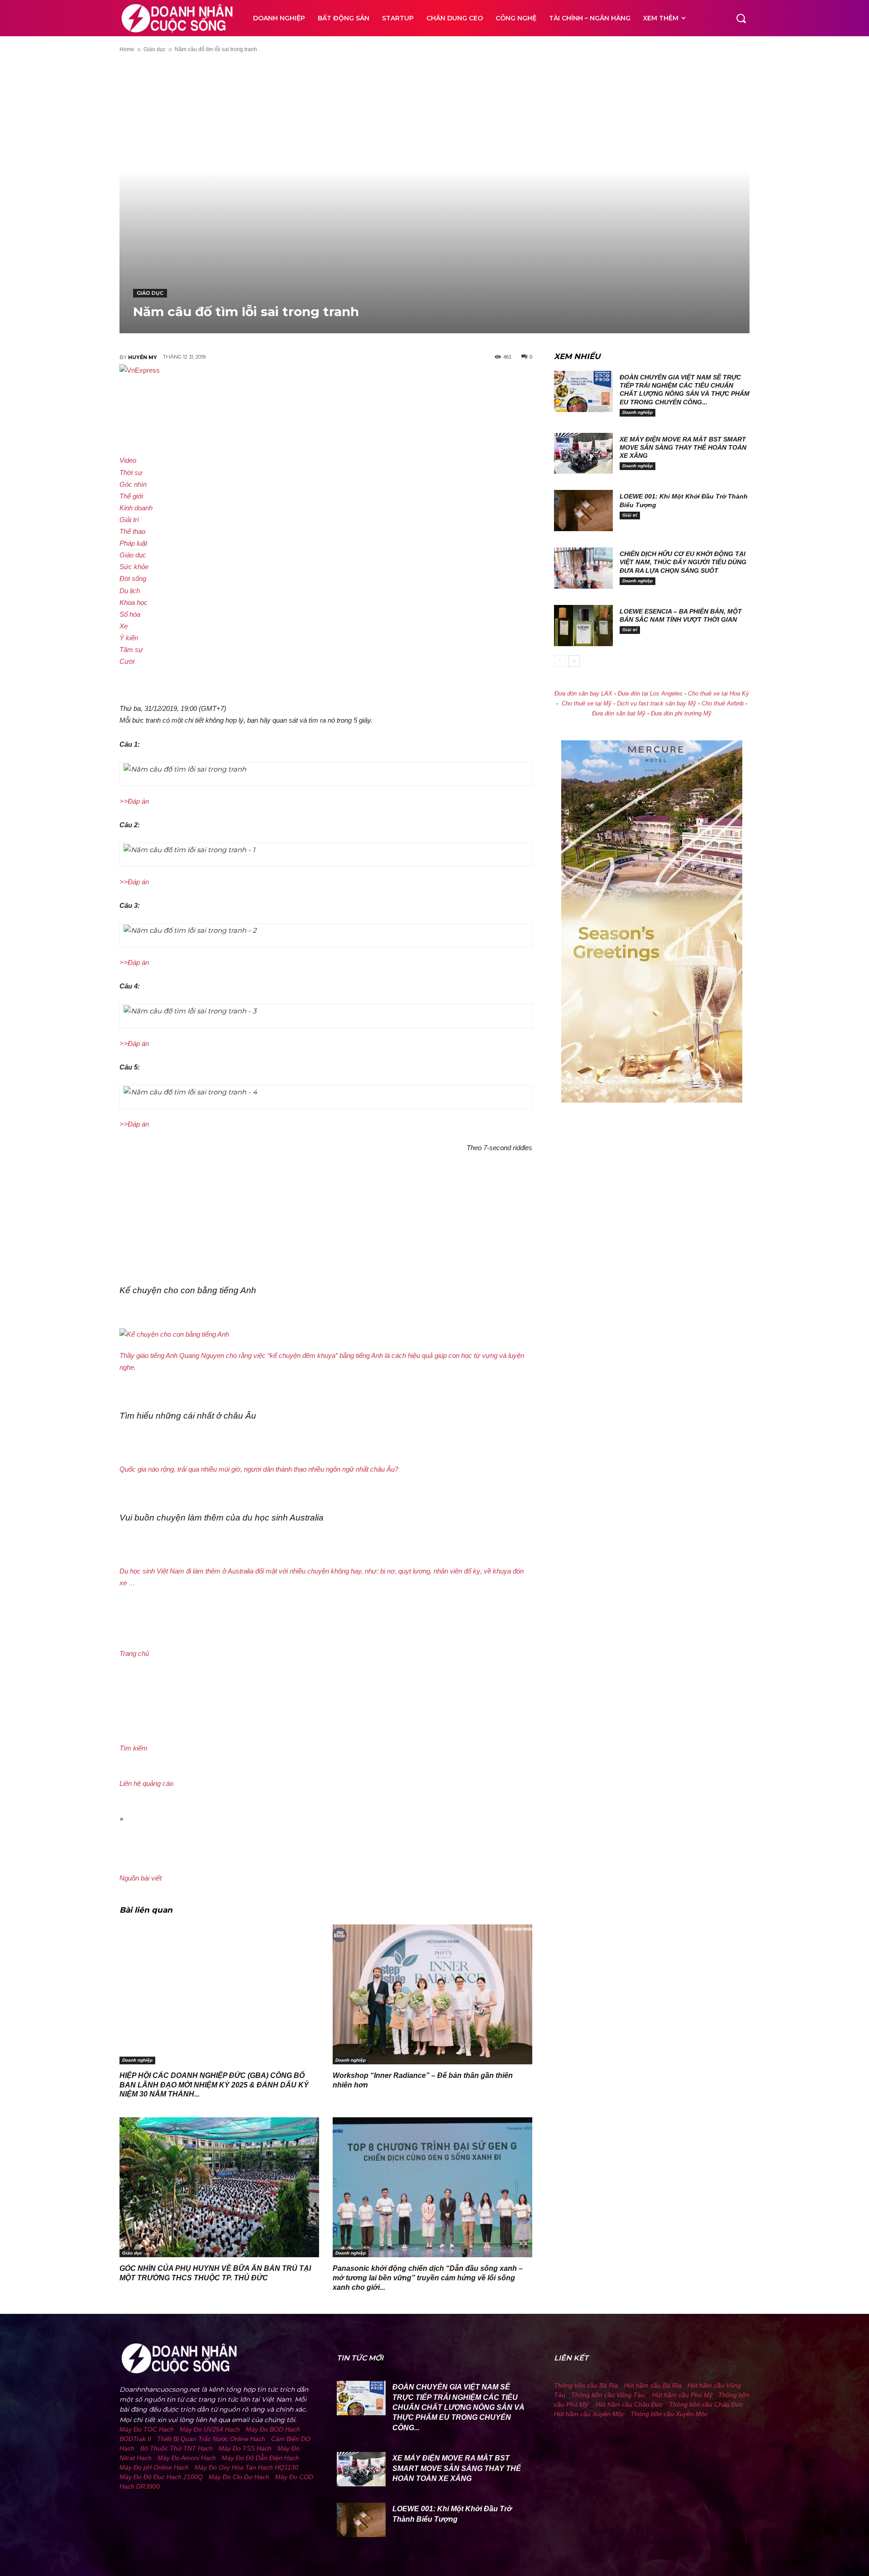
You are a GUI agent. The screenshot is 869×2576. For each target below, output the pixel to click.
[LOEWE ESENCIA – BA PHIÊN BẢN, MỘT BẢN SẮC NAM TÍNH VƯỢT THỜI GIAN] (583, 626)
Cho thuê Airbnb (723, 704)
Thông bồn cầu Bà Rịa (586, 2385)
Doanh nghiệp (137, 2060)
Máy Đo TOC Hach (147, 2429)
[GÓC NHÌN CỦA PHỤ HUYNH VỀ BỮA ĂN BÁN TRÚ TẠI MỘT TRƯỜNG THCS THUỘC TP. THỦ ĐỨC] (219, 2187)
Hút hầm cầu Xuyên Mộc (589, 2414)
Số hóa (130, 614)
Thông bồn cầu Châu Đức (706, 2404)
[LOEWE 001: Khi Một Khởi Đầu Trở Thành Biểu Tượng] (583, 511)
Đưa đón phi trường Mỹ (681, 714)
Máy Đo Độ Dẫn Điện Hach (260, 2458)
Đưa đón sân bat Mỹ (619, 714)
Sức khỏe (134, 567)
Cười (127, 661)
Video (128, 460)
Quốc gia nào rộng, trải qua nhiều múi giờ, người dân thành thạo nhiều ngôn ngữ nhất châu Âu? (259, 1469)
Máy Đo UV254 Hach (210, 2429)
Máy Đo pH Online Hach (154, 2467)
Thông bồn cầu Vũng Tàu (608, 2395)
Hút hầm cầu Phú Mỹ (682, 2395)
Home (127, 49)
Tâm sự (131, 650)
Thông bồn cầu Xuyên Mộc (669, 2414)
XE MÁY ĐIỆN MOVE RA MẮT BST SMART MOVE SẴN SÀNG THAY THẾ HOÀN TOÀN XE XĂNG (683, 447)
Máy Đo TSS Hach (245, 2448)
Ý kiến (129, 638)
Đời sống (133, 578)
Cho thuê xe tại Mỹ (587, 704)
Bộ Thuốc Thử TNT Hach (177, 2448)
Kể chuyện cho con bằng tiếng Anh (188, 1290)
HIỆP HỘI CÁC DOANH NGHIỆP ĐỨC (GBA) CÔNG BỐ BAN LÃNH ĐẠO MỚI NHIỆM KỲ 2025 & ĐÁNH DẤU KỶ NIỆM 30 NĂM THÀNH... (214, 2085)
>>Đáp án (134, 801)
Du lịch (130, 591)
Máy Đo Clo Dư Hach (239, 2477)
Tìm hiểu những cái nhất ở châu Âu (188, 1416)
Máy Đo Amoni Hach (187, 2458)
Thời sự (131, 473)
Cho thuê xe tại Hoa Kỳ (719, 694)
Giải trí (129, 520)
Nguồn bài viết (141, 1878)
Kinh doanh (136, 508)
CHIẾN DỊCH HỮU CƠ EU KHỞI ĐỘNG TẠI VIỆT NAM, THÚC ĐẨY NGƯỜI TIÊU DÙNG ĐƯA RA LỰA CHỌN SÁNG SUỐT (683, 562)
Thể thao (132, 531)
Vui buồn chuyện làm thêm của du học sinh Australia (222, 1518)
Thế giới (131, 496)
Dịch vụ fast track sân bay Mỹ (657, 704)
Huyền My (143, 357)
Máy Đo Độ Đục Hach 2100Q (161, 2477)
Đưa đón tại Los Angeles (650, 694)
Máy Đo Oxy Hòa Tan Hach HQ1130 (246, 2467)
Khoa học (134, 602)
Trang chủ (134, 1653)
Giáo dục (155, 49)
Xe (124, 626)
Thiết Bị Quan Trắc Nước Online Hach (211, 2439)
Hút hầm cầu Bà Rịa (653, 2385)
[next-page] (574, 661)
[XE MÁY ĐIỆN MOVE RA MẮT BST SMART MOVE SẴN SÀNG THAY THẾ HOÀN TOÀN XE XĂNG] (583, 453)
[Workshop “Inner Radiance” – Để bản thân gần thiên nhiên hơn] (432, 1994)
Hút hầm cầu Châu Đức (629, 2404)
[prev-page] (560, 661)
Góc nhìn (133, 484)
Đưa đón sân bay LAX (583, 694)
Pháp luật (133, 543)
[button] (741, 18)
